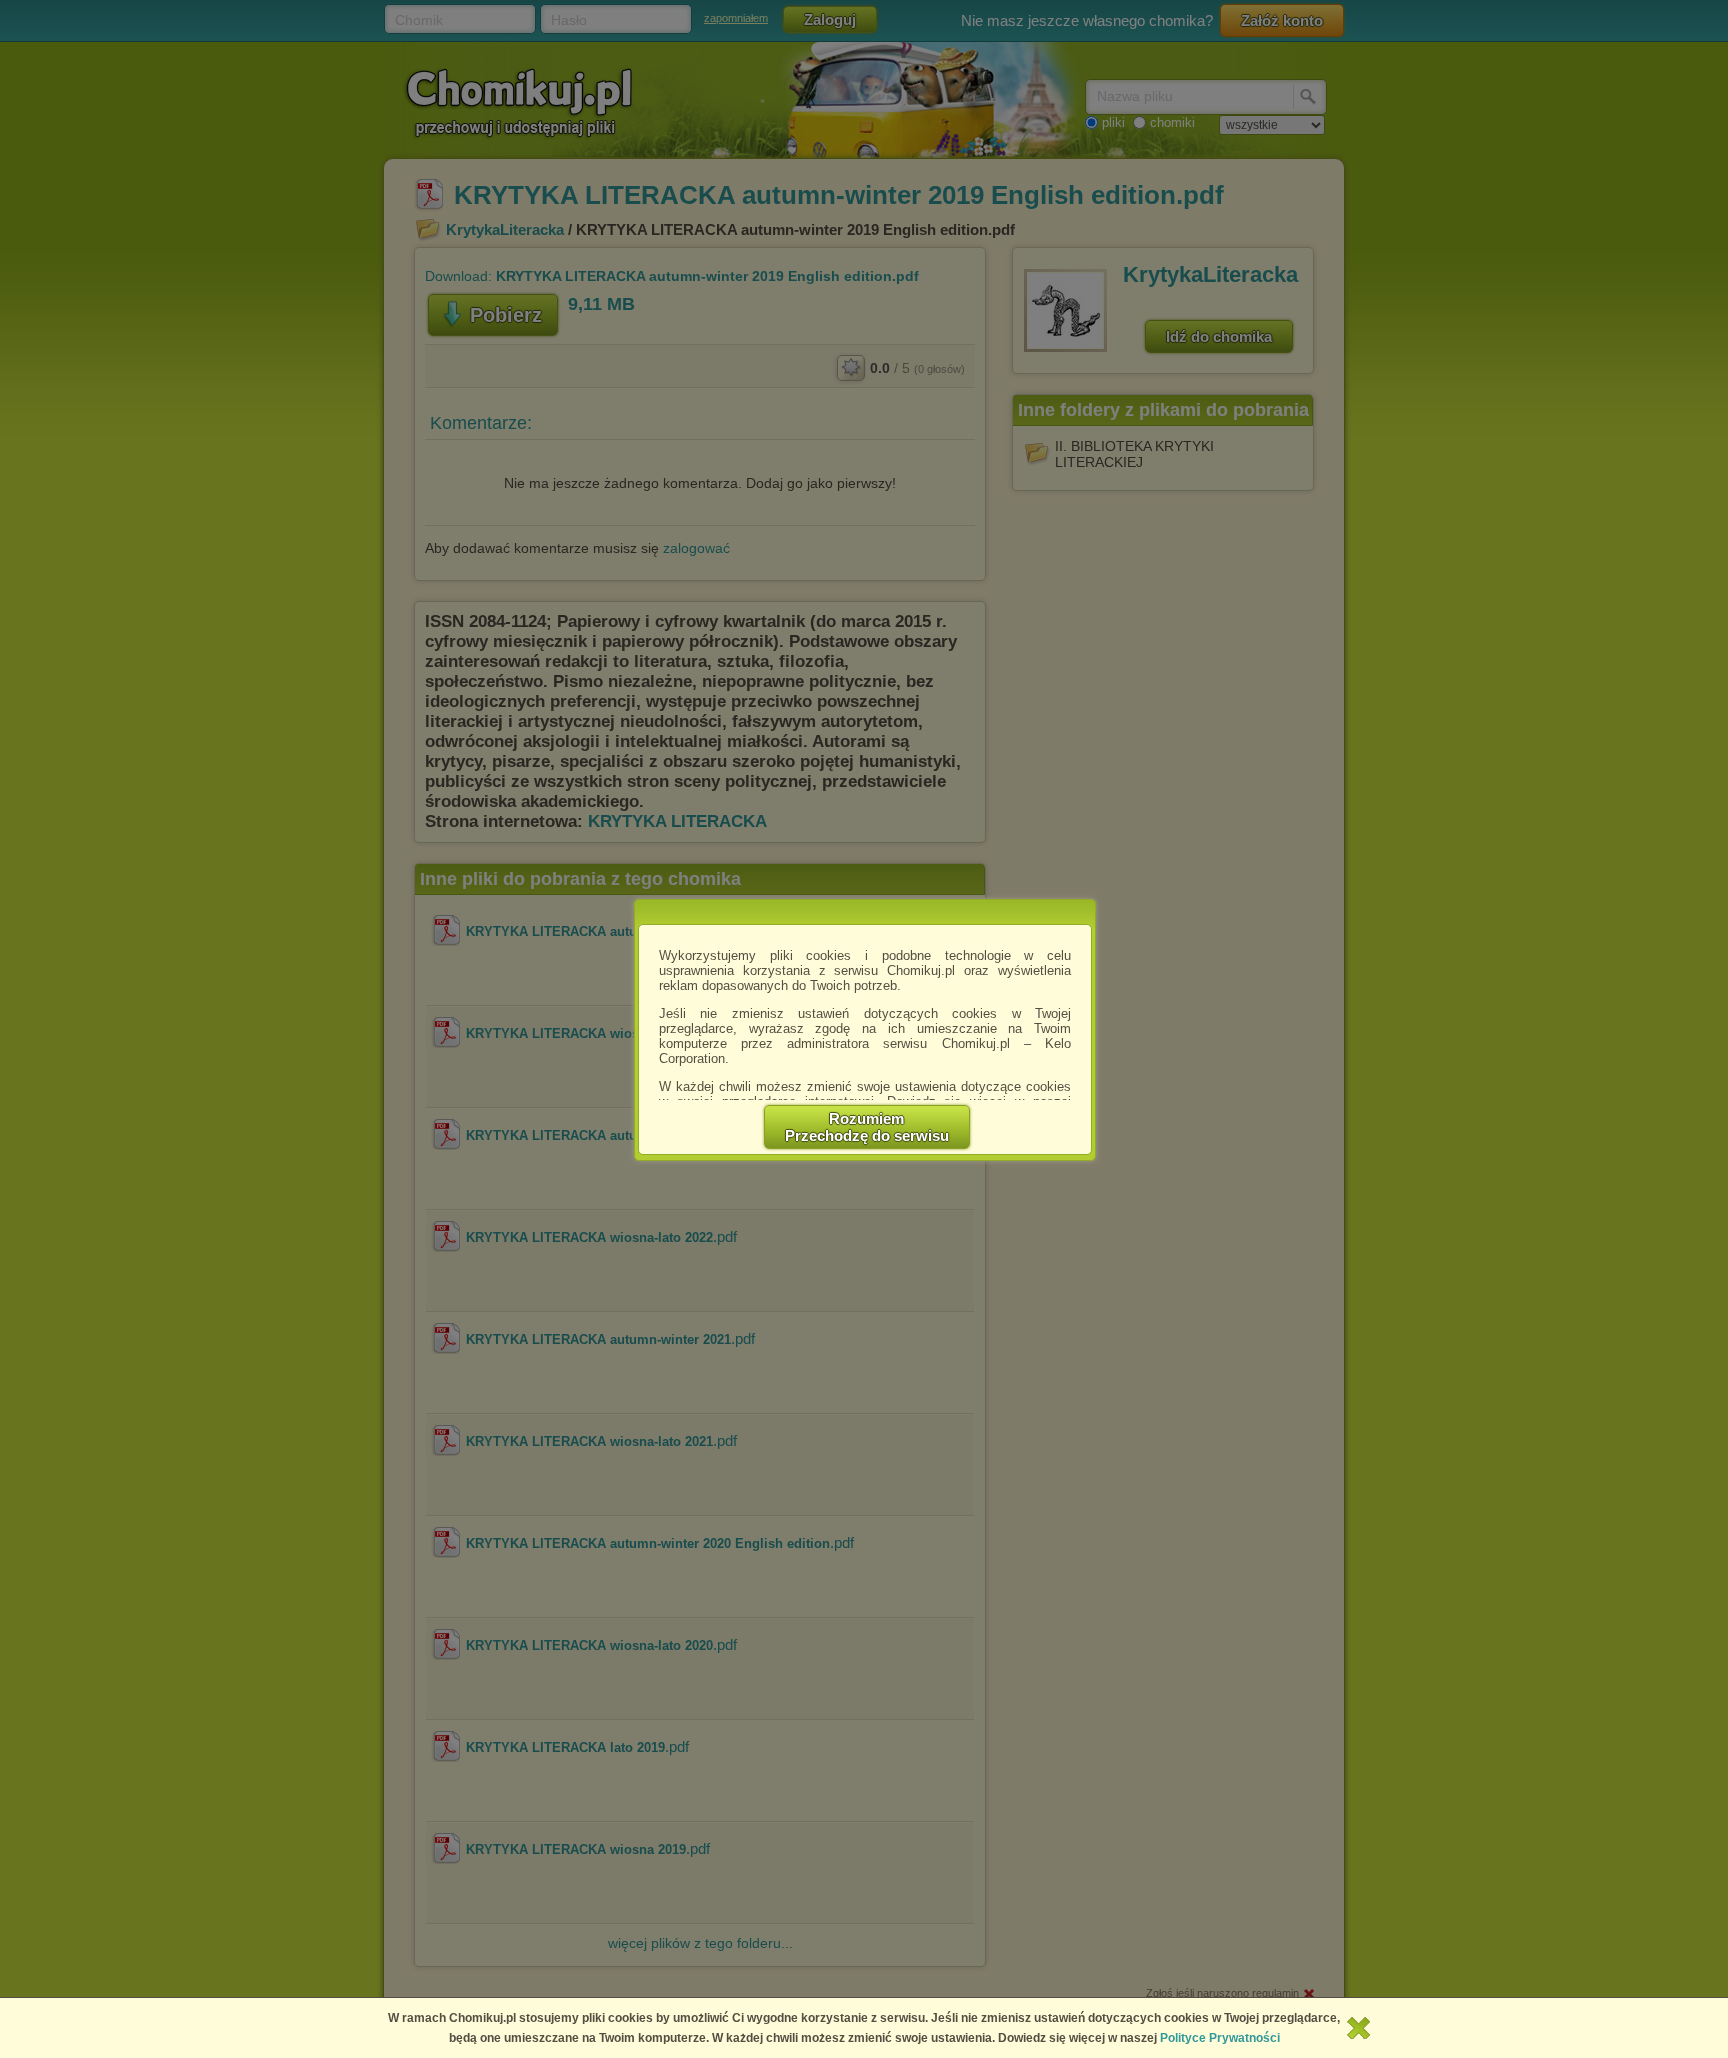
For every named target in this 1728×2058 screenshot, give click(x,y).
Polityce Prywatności (1220, 2038)
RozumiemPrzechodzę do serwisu (867, 1127)
